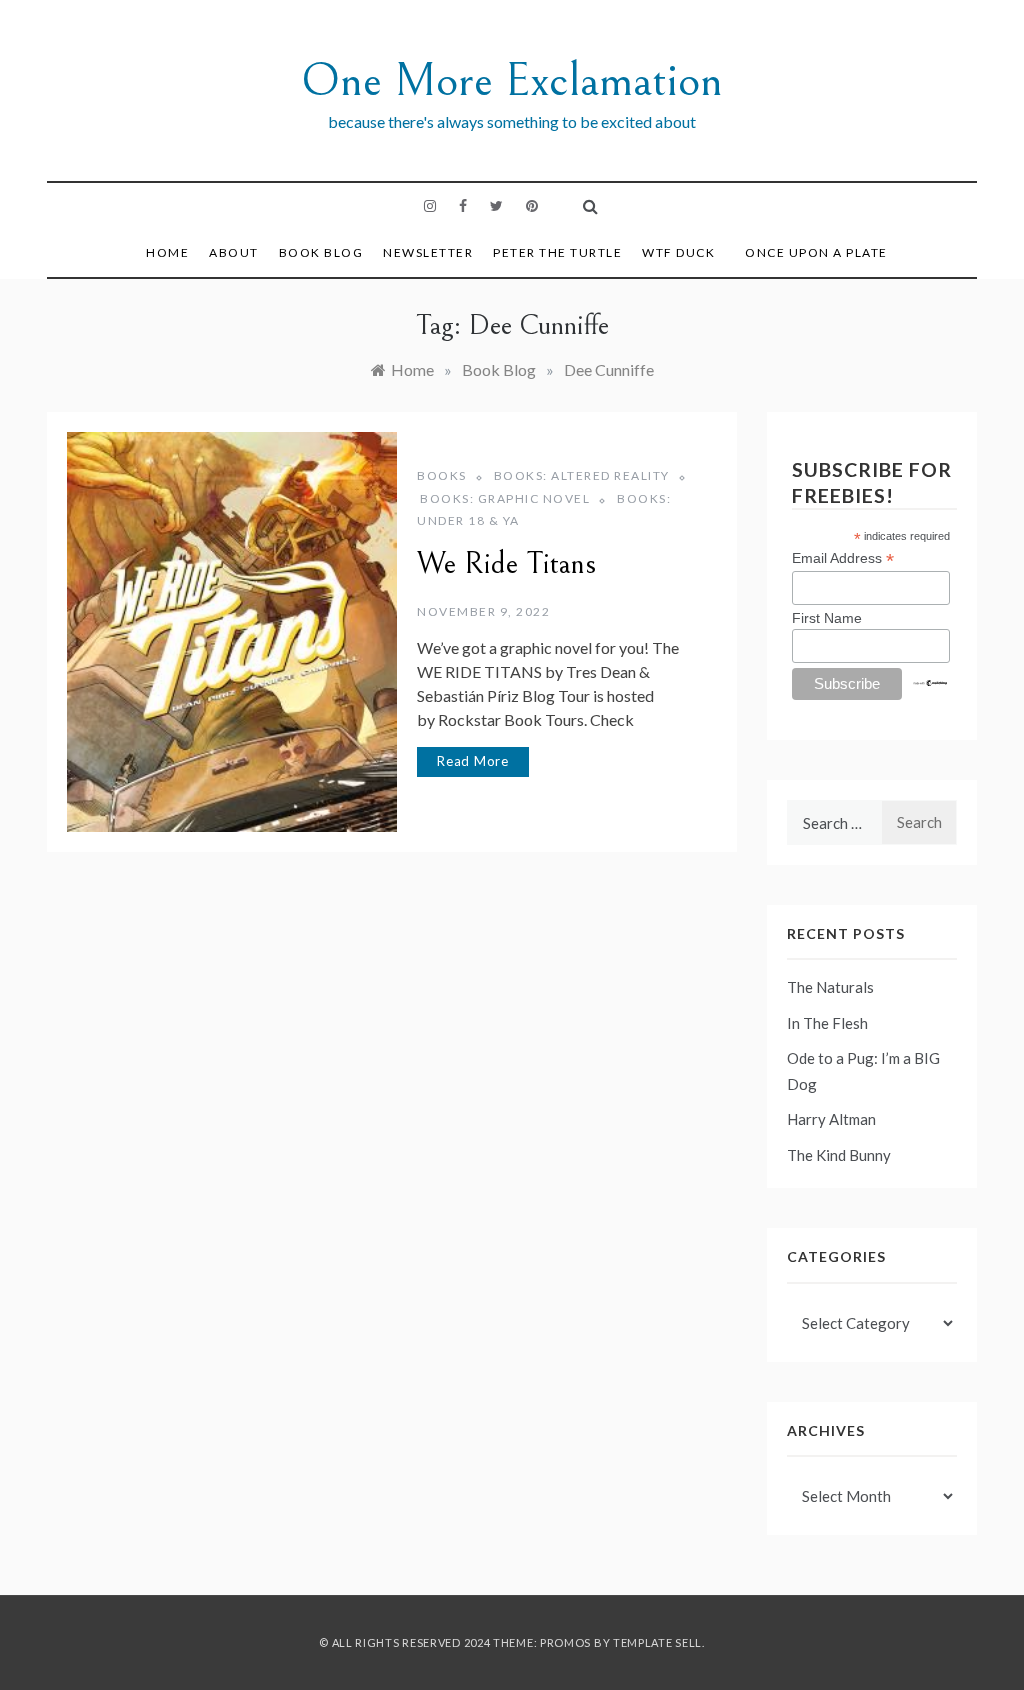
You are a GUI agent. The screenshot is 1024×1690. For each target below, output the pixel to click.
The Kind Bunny (839, 1155)
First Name (827, 618)
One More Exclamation (512, 80)
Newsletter (428, 252)
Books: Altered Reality (582, 475)
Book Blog (321, 252)
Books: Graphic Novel (505, 498)
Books (442, 475)
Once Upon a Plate (816, 252)
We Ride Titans (506, 564)
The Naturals (830, 987)
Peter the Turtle (557, 252)
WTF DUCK (678, 252)
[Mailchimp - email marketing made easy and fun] (931, 682)
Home (167, 252)
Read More (473, 761)
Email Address (843, 558)
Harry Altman (831, 1119)
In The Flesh (827, 1023)
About (234, 252)
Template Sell (657, 1642)
